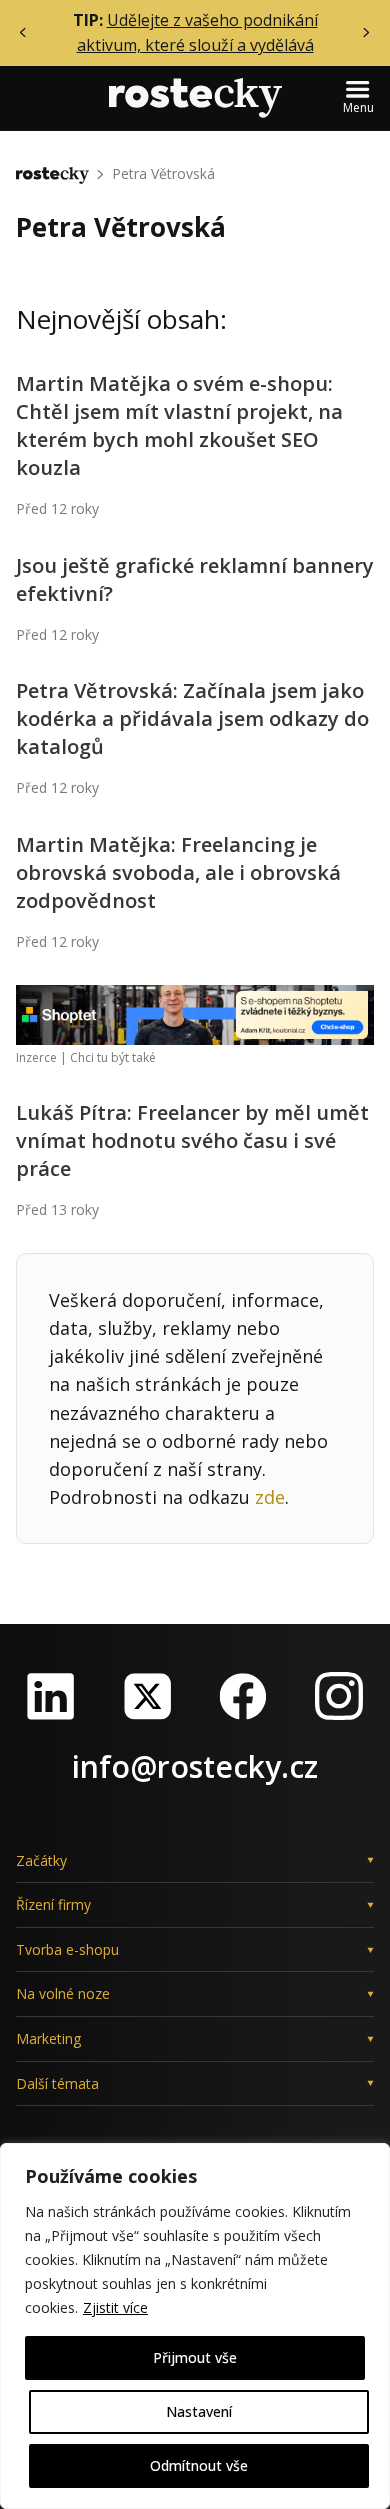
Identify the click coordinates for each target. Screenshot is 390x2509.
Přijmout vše (195, 2357)
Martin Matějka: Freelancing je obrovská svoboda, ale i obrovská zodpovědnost (178, 872)
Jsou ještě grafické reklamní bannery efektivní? (195, 579)
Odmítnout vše (199, 2465)
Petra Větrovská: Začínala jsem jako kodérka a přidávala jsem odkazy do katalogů (192, 718)
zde (270, 1497)
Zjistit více (115, 2307)
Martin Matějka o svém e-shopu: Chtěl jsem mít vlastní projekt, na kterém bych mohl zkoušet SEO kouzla (179, 425)
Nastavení (199, 2411)
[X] (147, 1696)
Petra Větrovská (163, 173)
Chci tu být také (113, 1057)
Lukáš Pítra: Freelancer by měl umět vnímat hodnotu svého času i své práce (192, 1140)
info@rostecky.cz (195, 1766)
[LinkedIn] (51, 1696)
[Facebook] (243, 1696)
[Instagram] (339, 1696)
